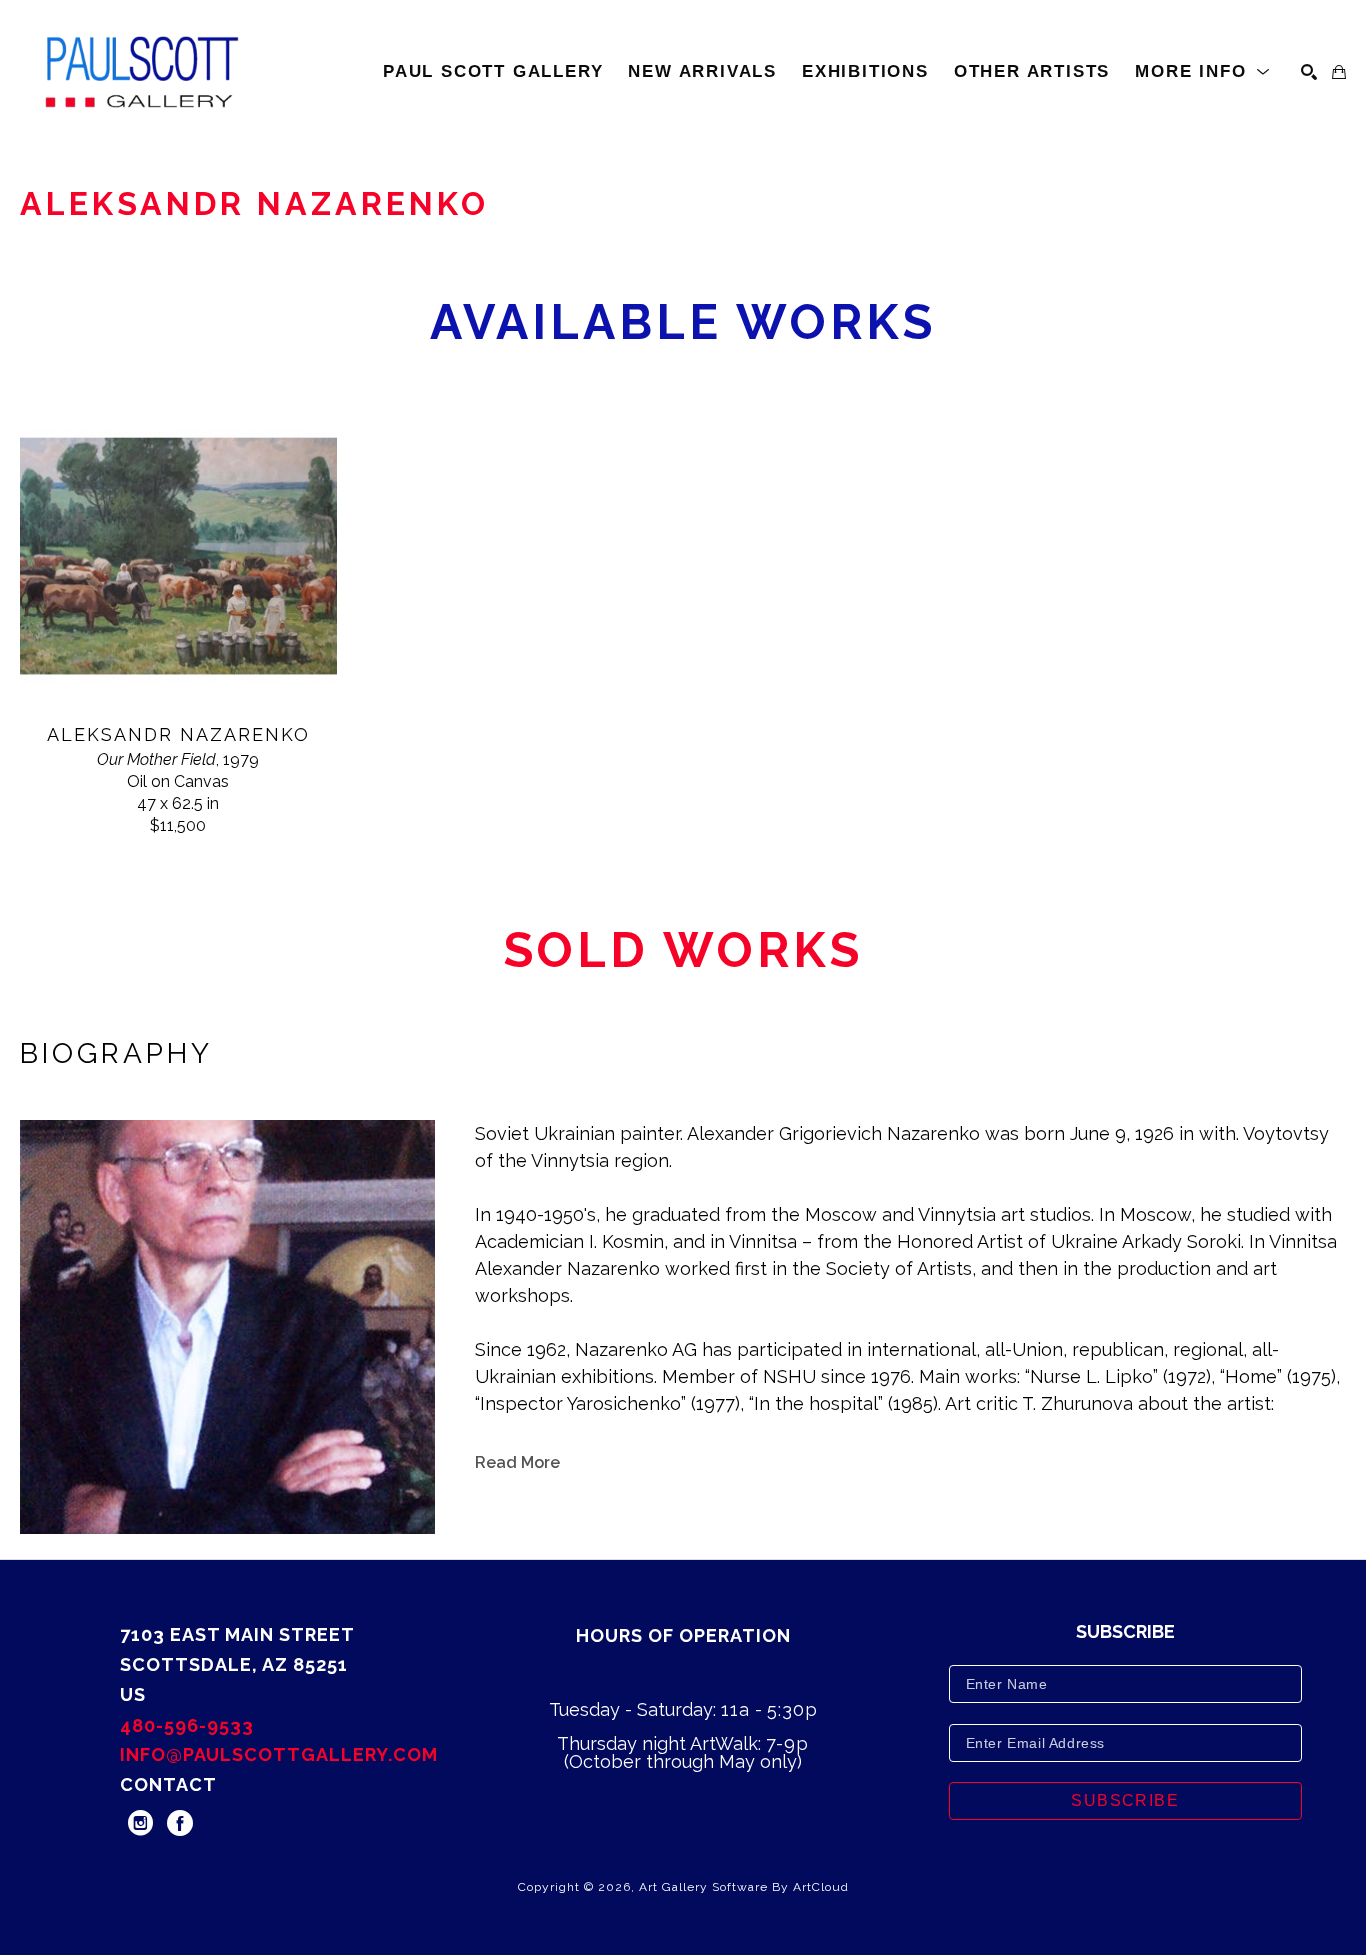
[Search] (1309, 72)
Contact (168, 1784)
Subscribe (1125, 1800)
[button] (1203, 72)
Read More (517, 1462)
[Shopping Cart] (1339, 72)
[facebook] (180, 1823)
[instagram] (140, 1823)
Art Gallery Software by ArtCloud (744, 1887)
